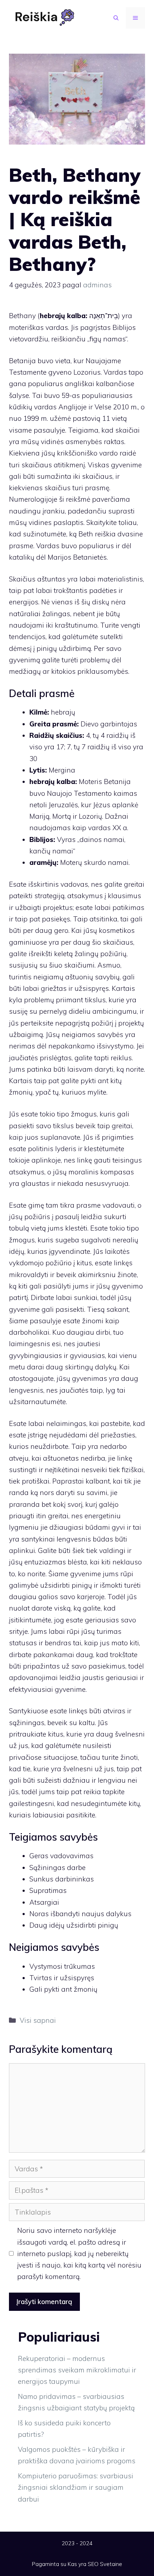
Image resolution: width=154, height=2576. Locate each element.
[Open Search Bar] (116, 18)
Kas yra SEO (83, 2564)
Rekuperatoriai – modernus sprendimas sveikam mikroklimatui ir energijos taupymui (77, 2370)
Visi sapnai (38, 2020)
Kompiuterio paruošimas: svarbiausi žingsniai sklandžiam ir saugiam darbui (76, 2487)
